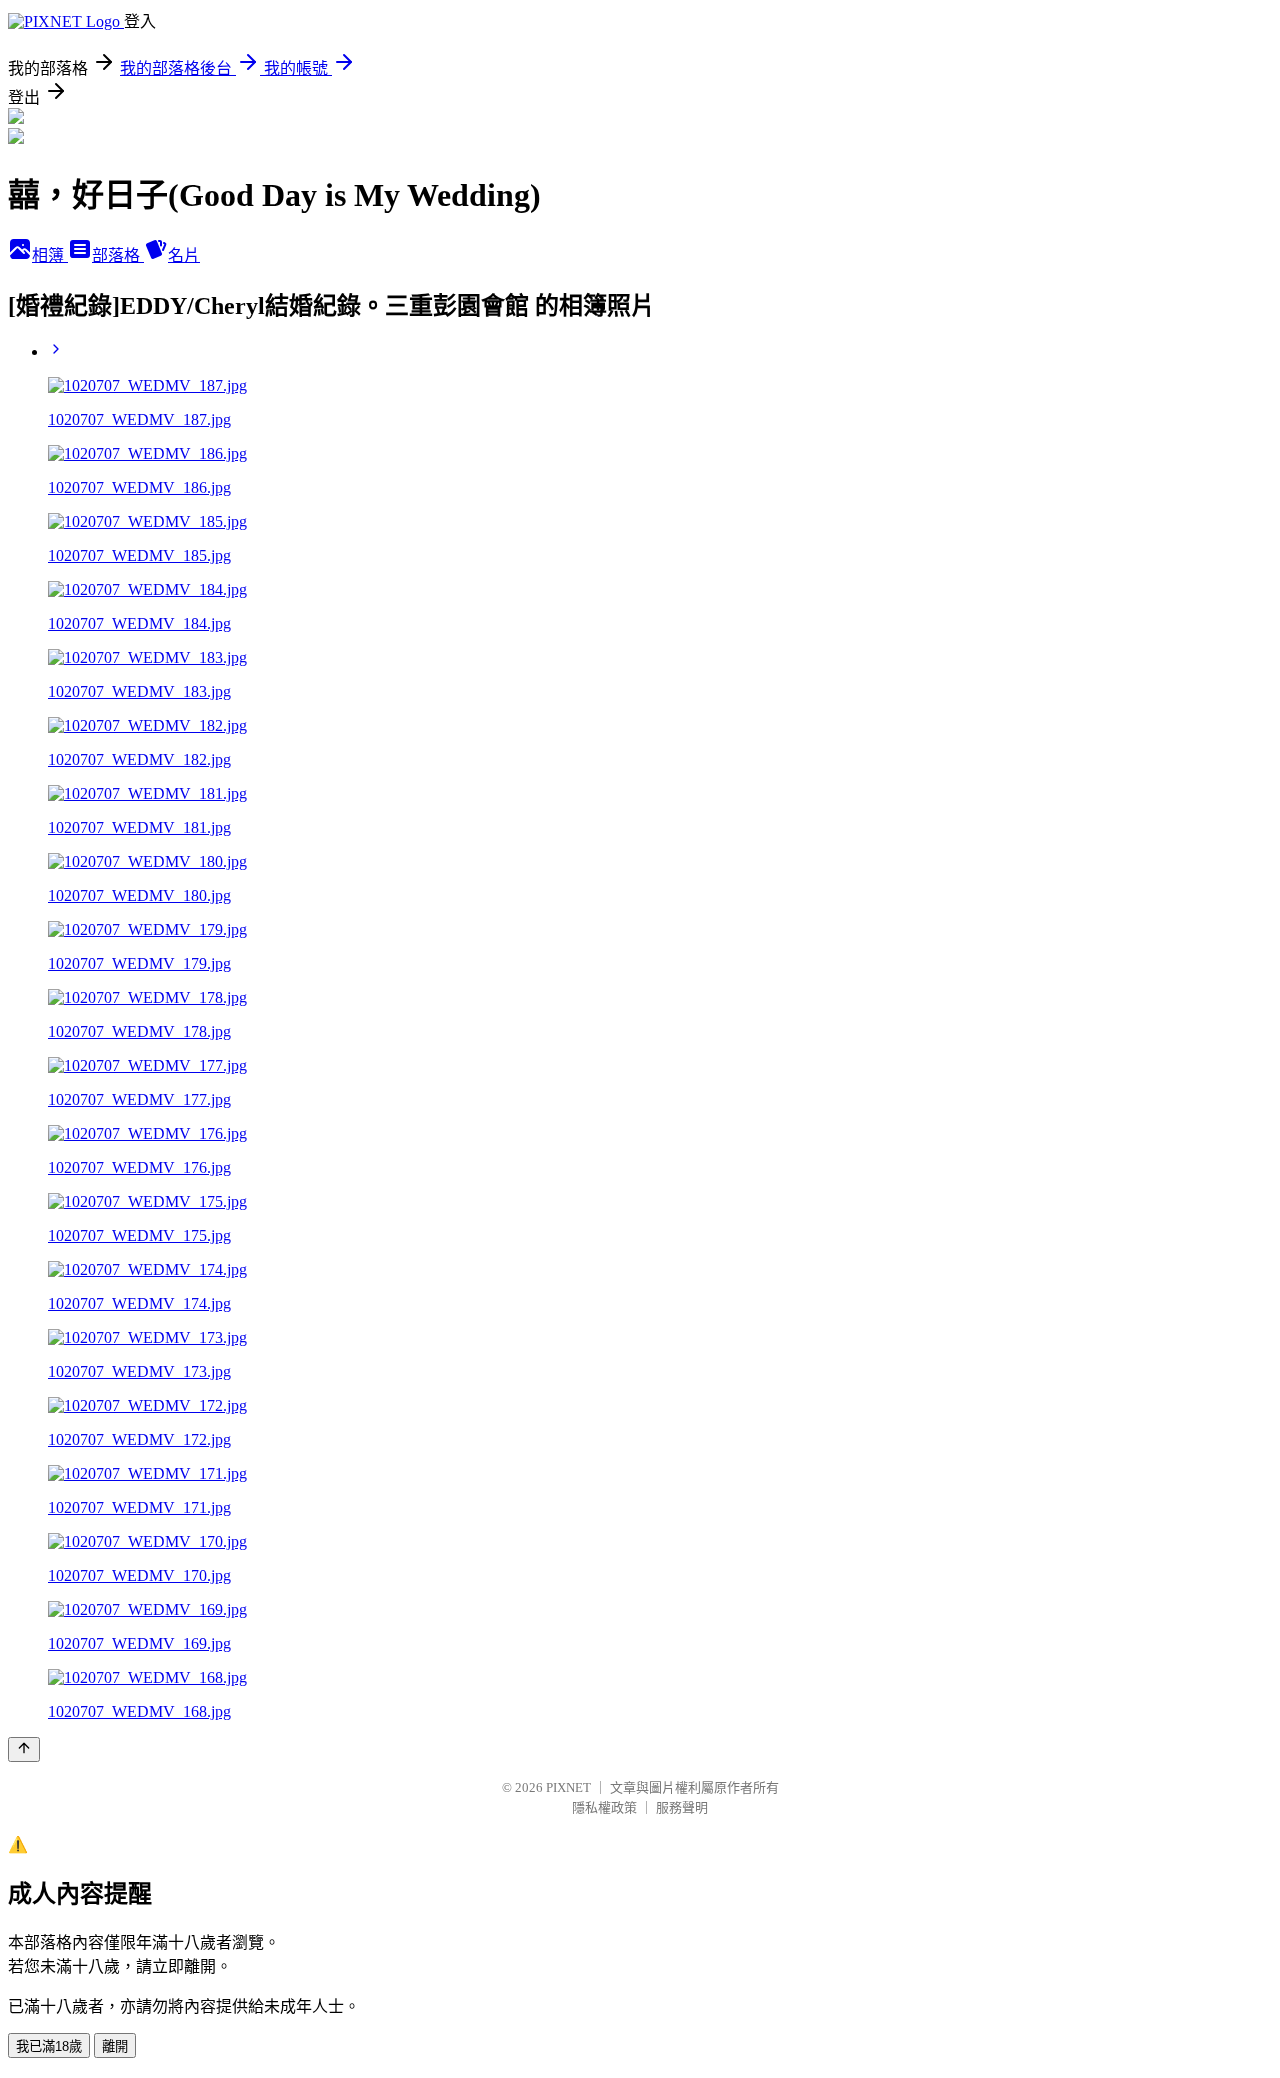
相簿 (50, 255)
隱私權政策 (604, 1807)
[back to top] (24, 1749)
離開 (115, 2046)
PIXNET (568, 1787)
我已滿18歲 (49, 2046)
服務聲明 (682, 1807)
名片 (184, 255)
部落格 (118, 255)
